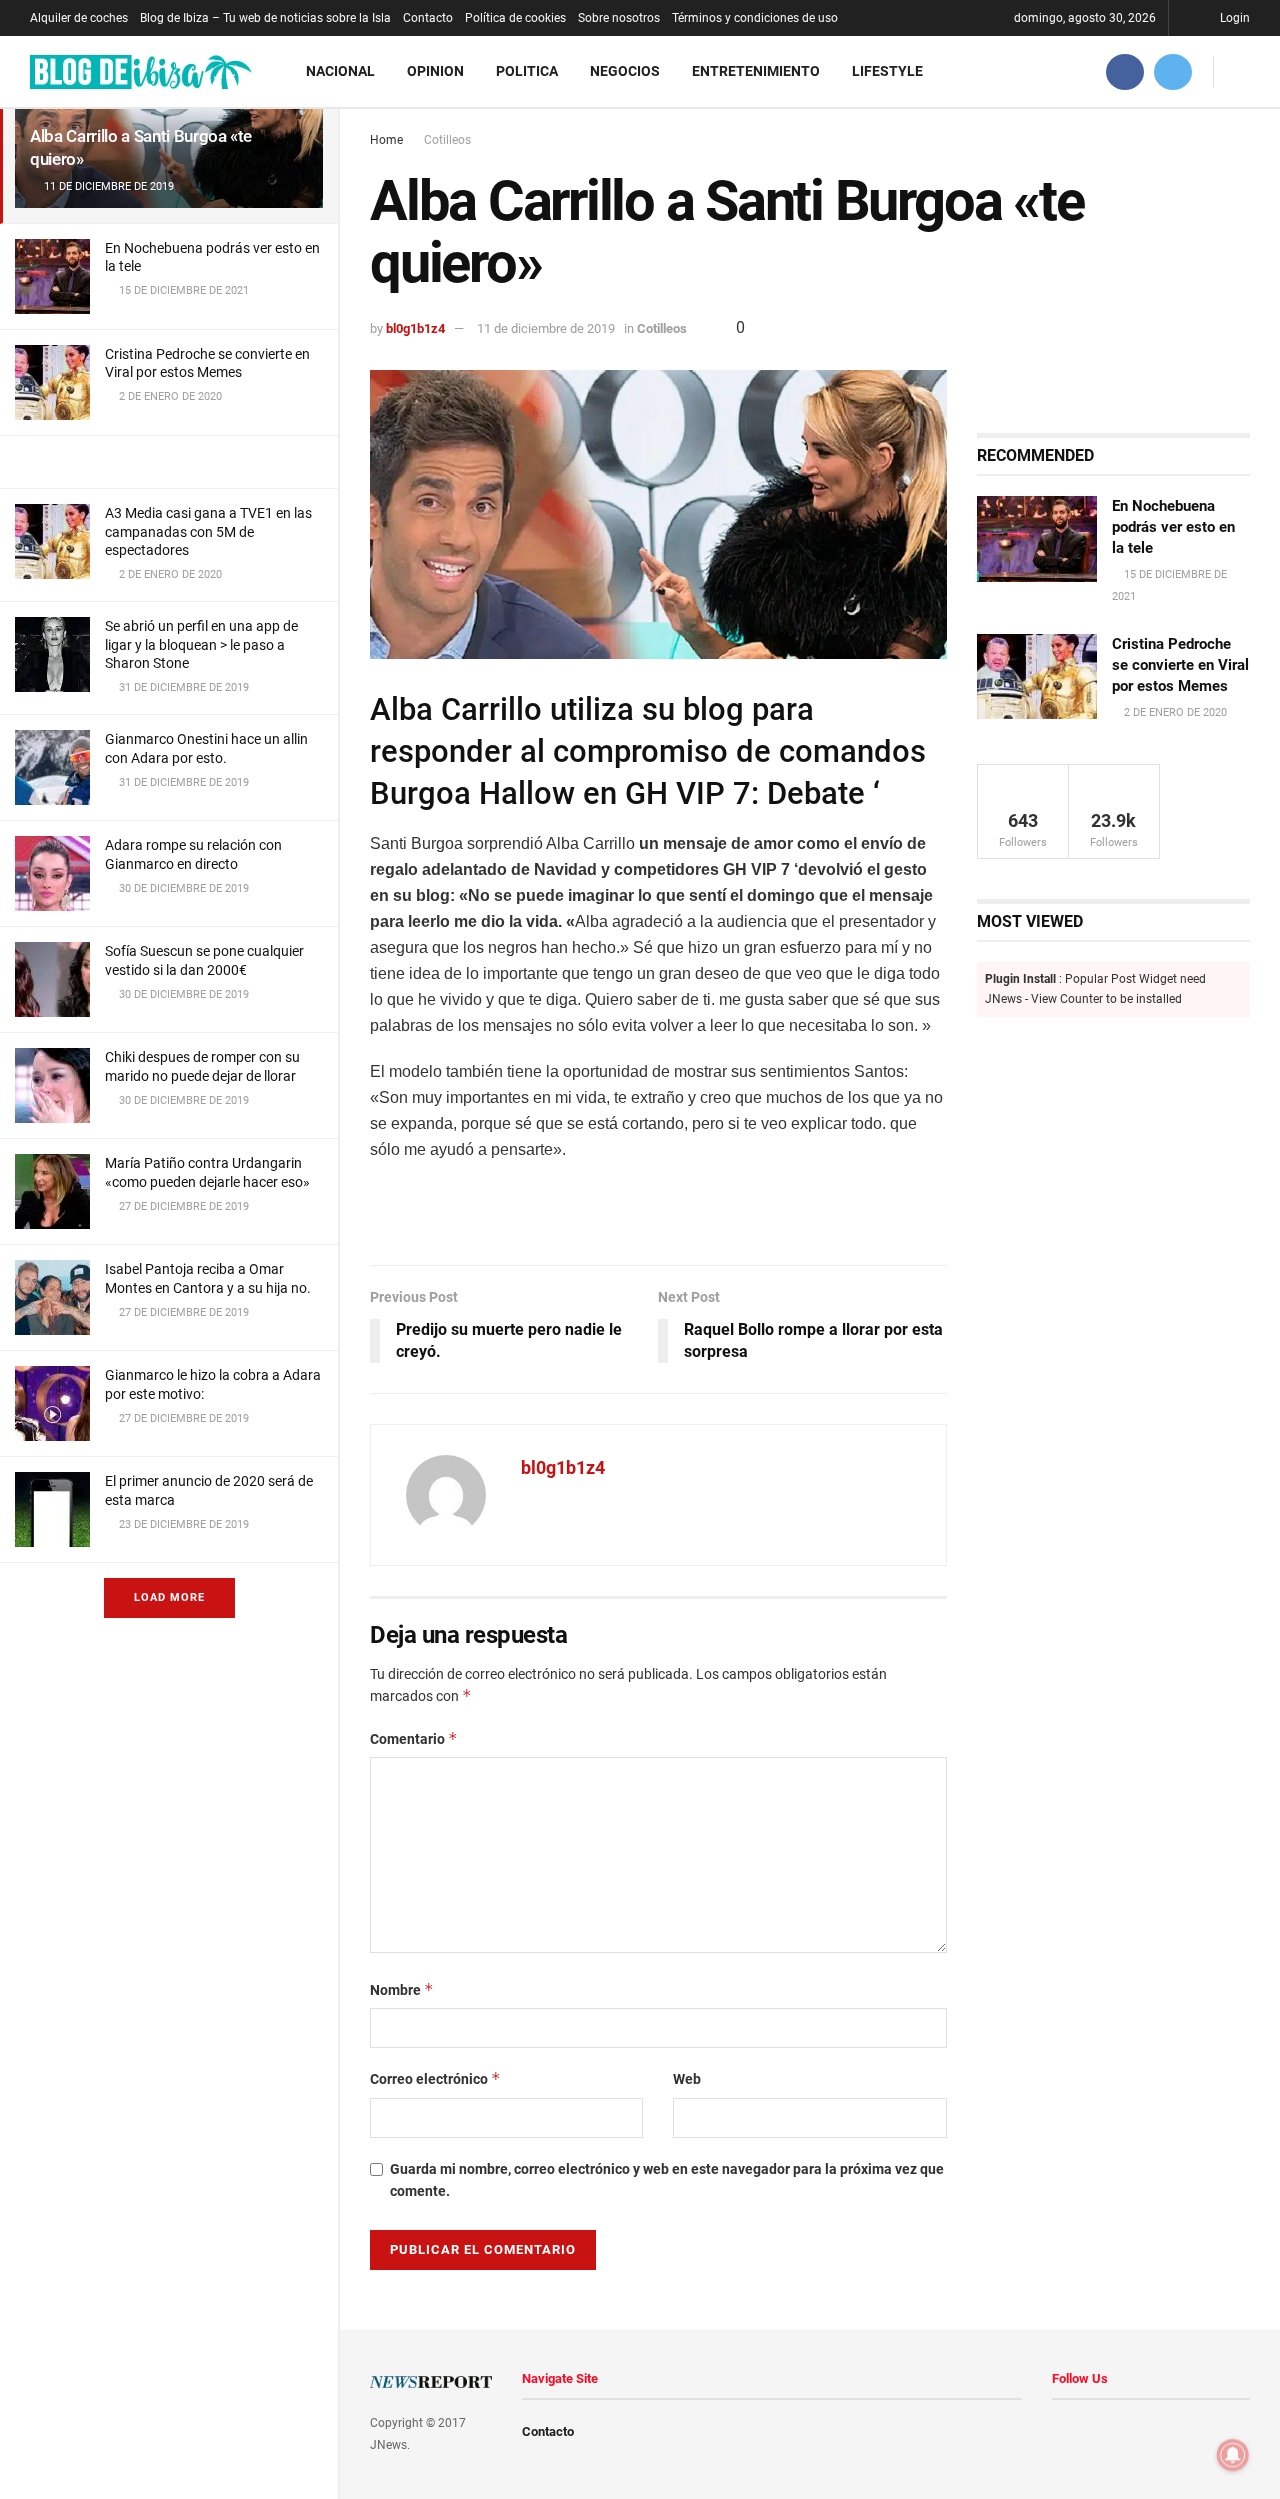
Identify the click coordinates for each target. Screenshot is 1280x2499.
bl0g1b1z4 (415, 328)
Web (687, 2079)
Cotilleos (447, 140)
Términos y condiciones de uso (755, 18)
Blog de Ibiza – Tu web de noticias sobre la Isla (265, 18)
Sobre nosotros (619, 18)
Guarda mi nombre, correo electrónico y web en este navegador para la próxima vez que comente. (667, 2180)
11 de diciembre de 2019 (546, 328)
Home (386, 140)
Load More (169, 1597)
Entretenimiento (756, 71)
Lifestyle (887, 71)
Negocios (625, 71)
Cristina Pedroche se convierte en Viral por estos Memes (1180, 665)
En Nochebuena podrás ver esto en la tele (1173, 527)
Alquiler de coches (79, 18)
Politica (527, 71)
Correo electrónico (435, 2078)
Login (1233, 18)
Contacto (428, 18)
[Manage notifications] (1233, 2455)
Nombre (402, 1989)
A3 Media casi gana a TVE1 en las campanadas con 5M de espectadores (208, 531)
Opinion (435, 71)
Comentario (414, 1738)
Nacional (340, 71)
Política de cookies (515, 18)
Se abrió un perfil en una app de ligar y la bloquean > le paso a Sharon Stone (201, 644)
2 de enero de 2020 (1174, 712)
